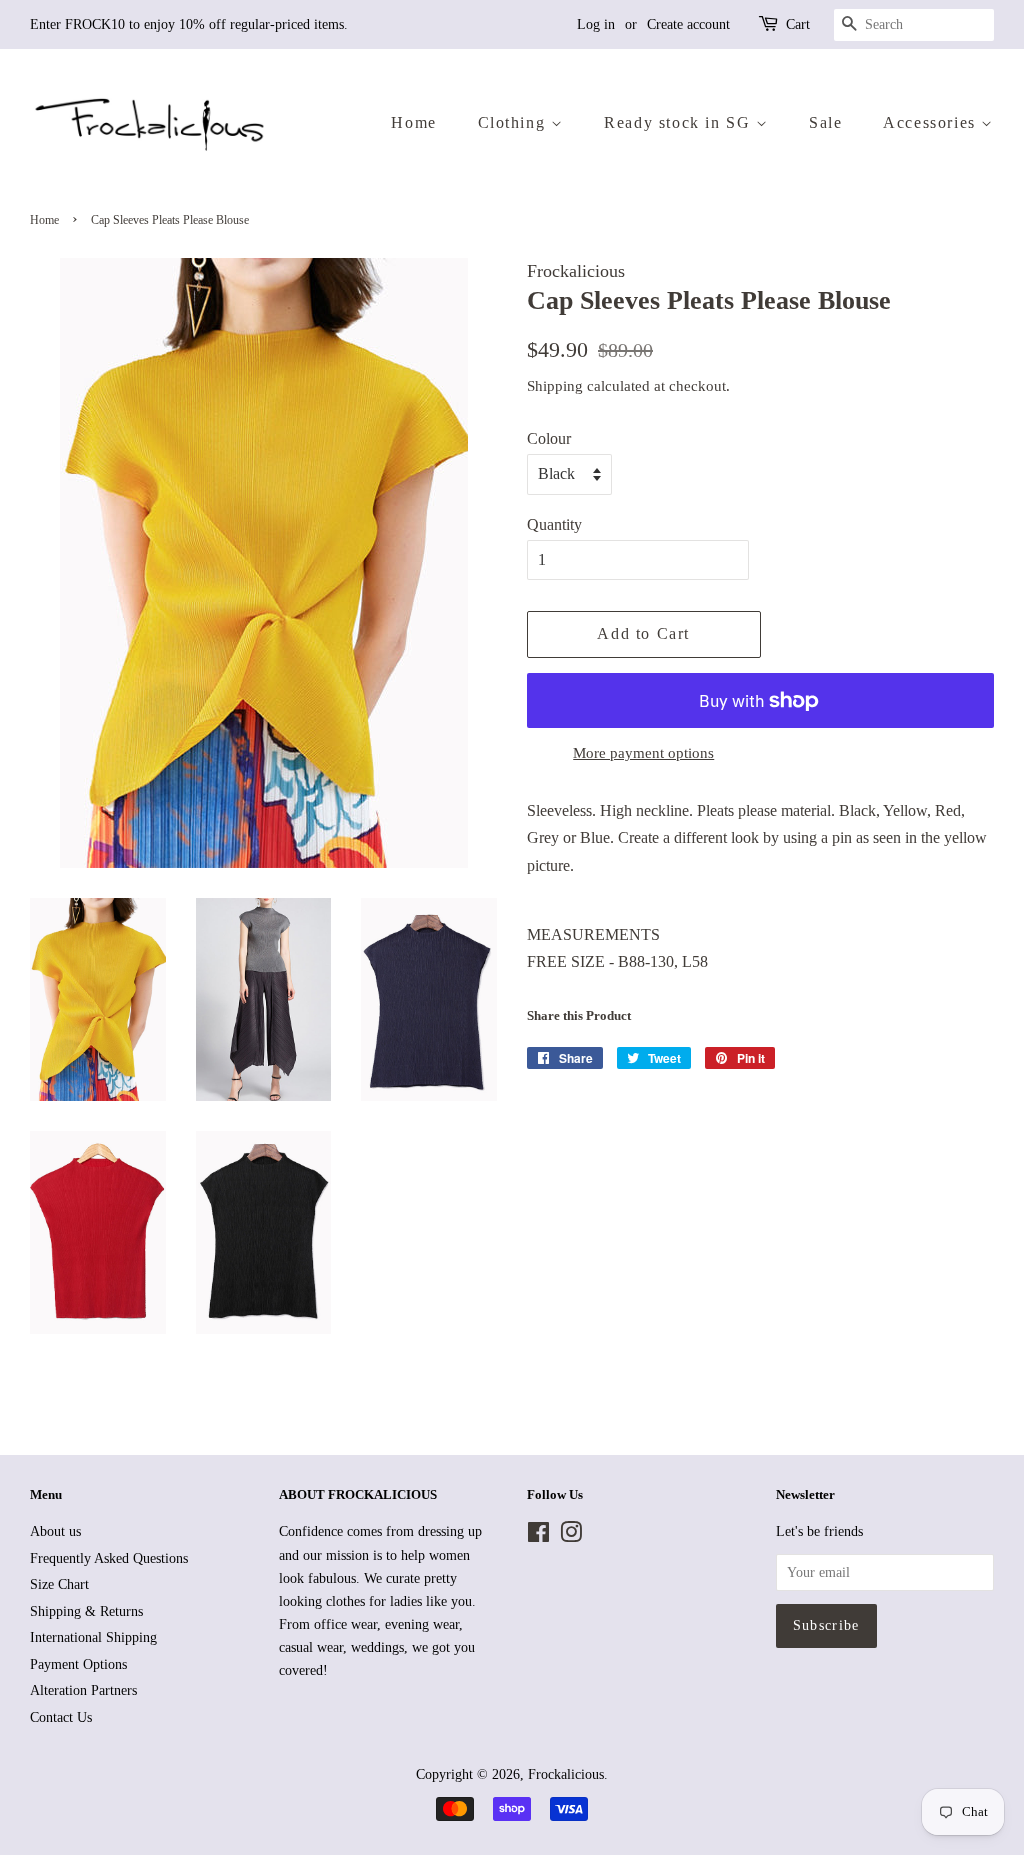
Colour (549, 438)
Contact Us (61, 1717)
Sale (825, 122)
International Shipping (93, 1637)
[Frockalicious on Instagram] (571, 1536)
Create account (688, 24)
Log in (596, 24)
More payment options (643, 753)
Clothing (514, 122)
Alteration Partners (83, 1690)
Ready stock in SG (680, 122)
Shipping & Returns (86, 1611)
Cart (798, 24)
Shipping (555, 386)
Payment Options (78, 1664)
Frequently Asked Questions (109, 1558)
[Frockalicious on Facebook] (538, 1536)
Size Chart (59, 1584)
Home (413, 122)
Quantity (554, 524)
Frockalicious (566, 1774)
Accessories (932, 122)
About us (55, 1531)
